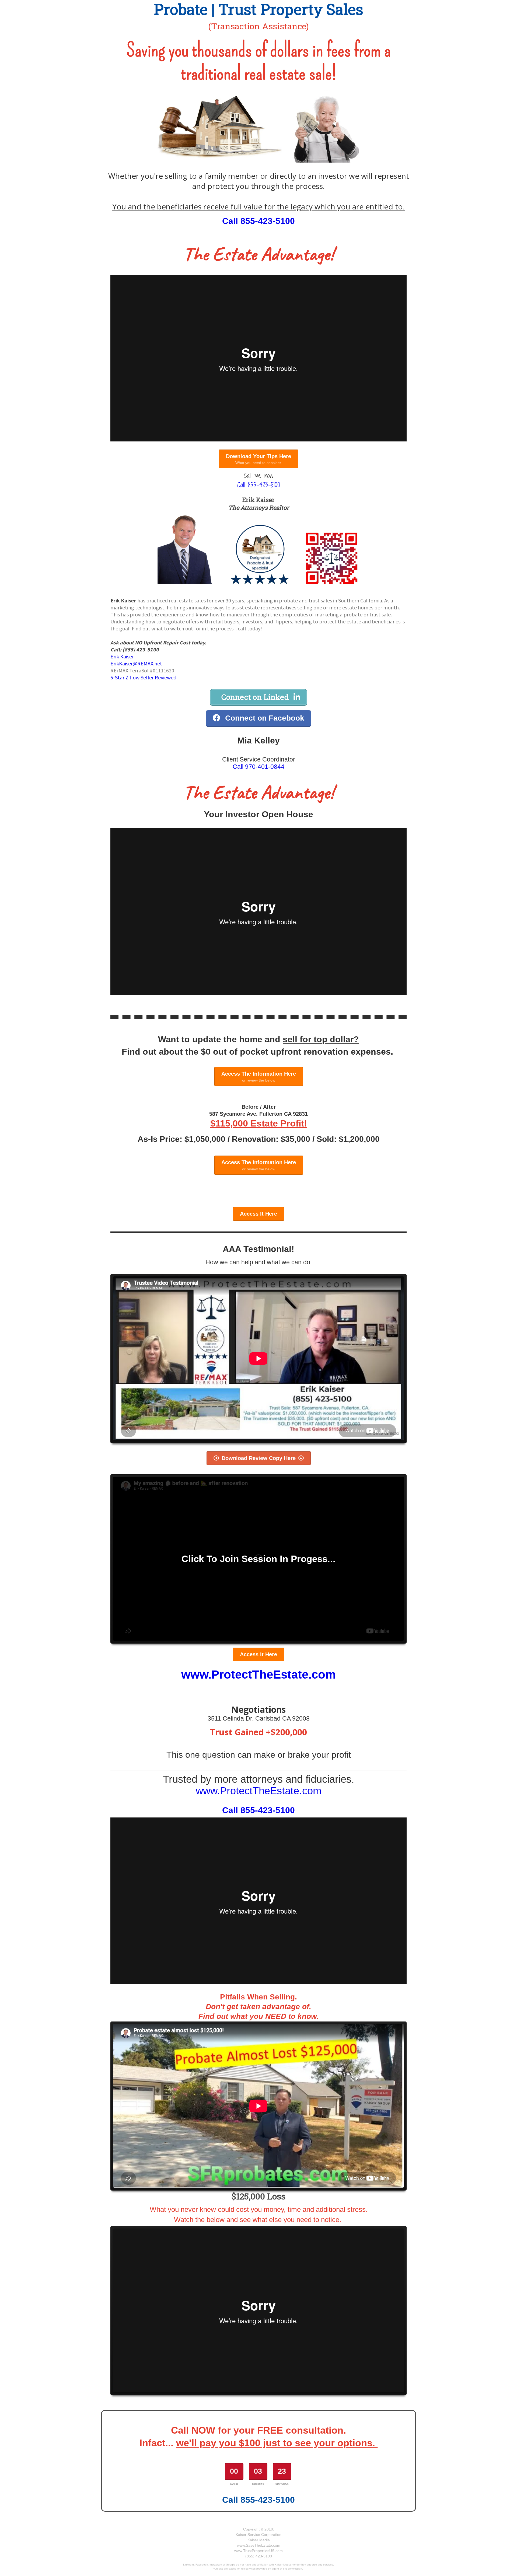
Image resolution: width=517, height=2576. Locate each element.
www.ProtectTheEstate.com (258, 1674)
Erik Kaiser (122, 656)
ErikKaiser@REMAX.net (136, 663)
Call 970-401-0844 (258, 767)
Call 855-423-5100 (258, 221)
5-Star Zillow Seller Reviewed (143, 677)
